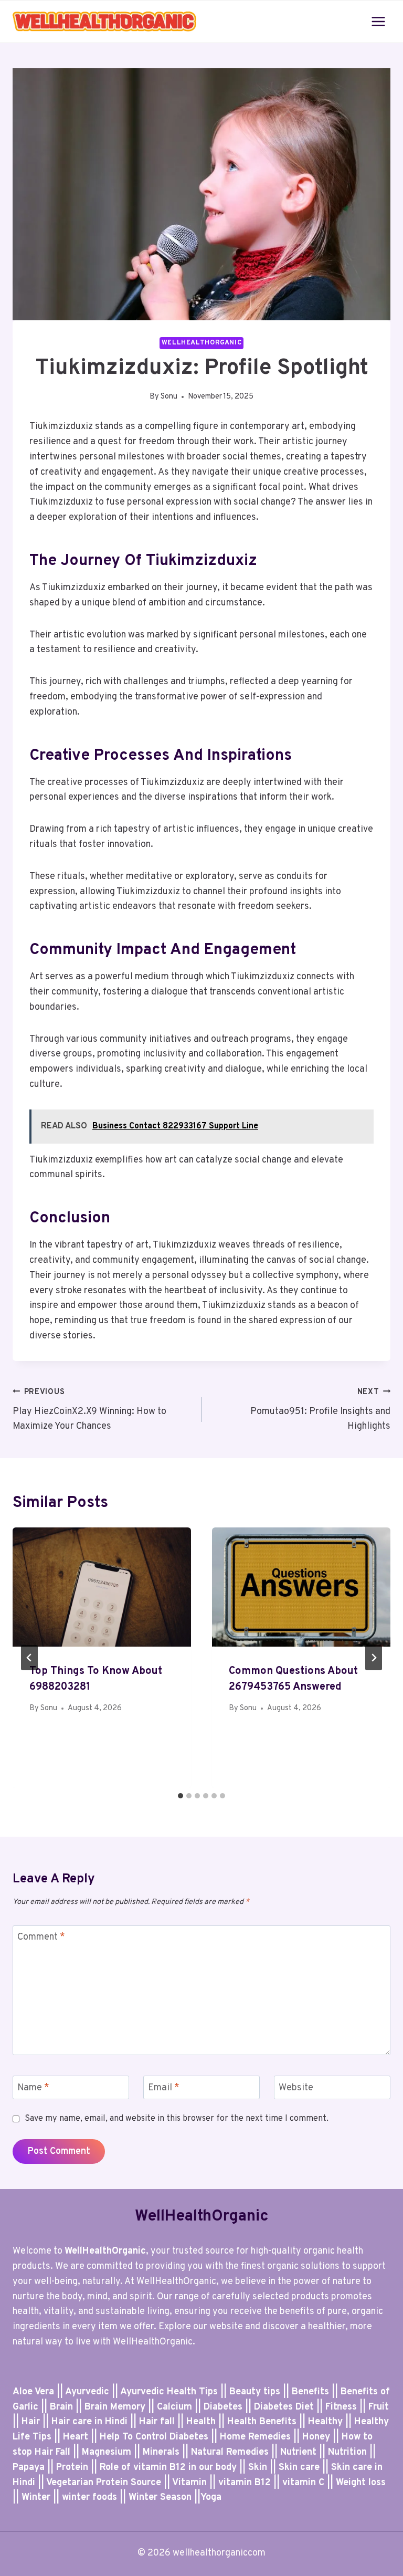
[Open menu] (378, 21)
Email (164, 2088)
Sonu (169, 397)
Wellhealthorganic (202, 343)
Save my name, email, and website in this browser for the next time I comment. (177, 2119)
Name (33, 2088)
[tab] (181, 1796)
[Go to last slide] (29, 1658)
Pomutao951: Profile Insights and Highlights (320, 1410)
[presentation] (102, 1587)
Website (296, 2088)
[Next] (374, 1658)
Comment (41, 1938)
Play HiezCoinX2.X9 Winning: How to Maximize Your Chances (89, 1410)
